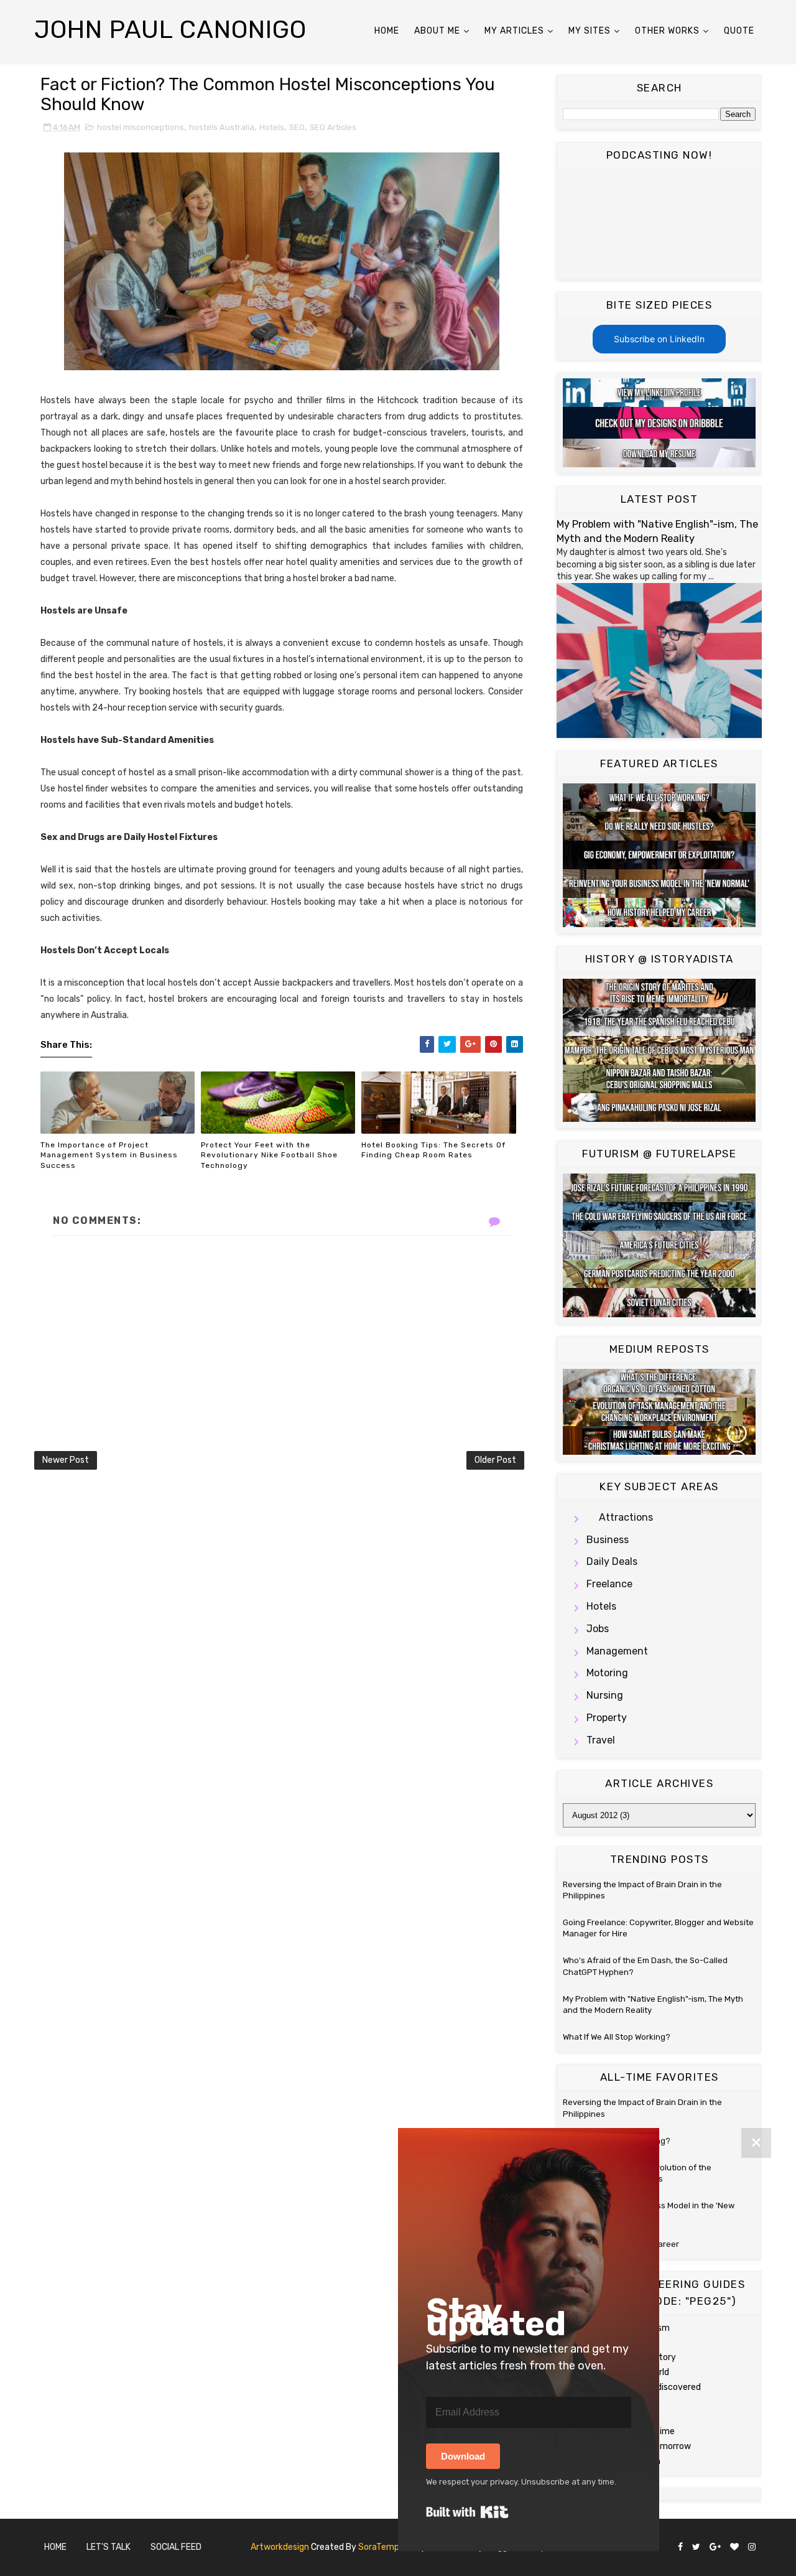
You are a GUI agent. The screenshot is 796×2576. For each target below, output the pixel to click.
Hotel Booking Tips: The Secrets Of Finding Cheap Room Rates (433, 1150)
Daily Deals (612, 1561)
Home (387, 31)
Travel (601, 1740)
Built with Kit (467, 2512)
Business (608, 1540)
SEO (297, 127)
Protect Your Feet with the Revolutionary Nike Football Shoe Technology (269, 1155)
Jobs (598, 1629)
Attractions (626, 1517)
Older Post (495, 1460)
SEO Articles (333, 127)
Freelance (609, 1584)
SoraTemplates (389, 2547)
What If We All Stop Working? (617, 2037)
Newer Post (66, 1460)
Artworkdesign (280, 2547)
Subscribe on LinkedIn (659, 339)
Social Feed (176, 2547)
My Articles (514, 31)
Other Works (667, 31)
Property (607, 1718)
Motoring (607, 1673)
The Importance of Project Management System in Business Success (109, 1155)
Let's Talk (109, 2547)
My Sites (590, 31)
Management (617, 1651)
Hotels (272, 127)
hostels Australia (222, 127)
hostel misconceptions (141, 127)
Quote (739, 31)
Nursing (605, 1695)
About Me (437, 31)
